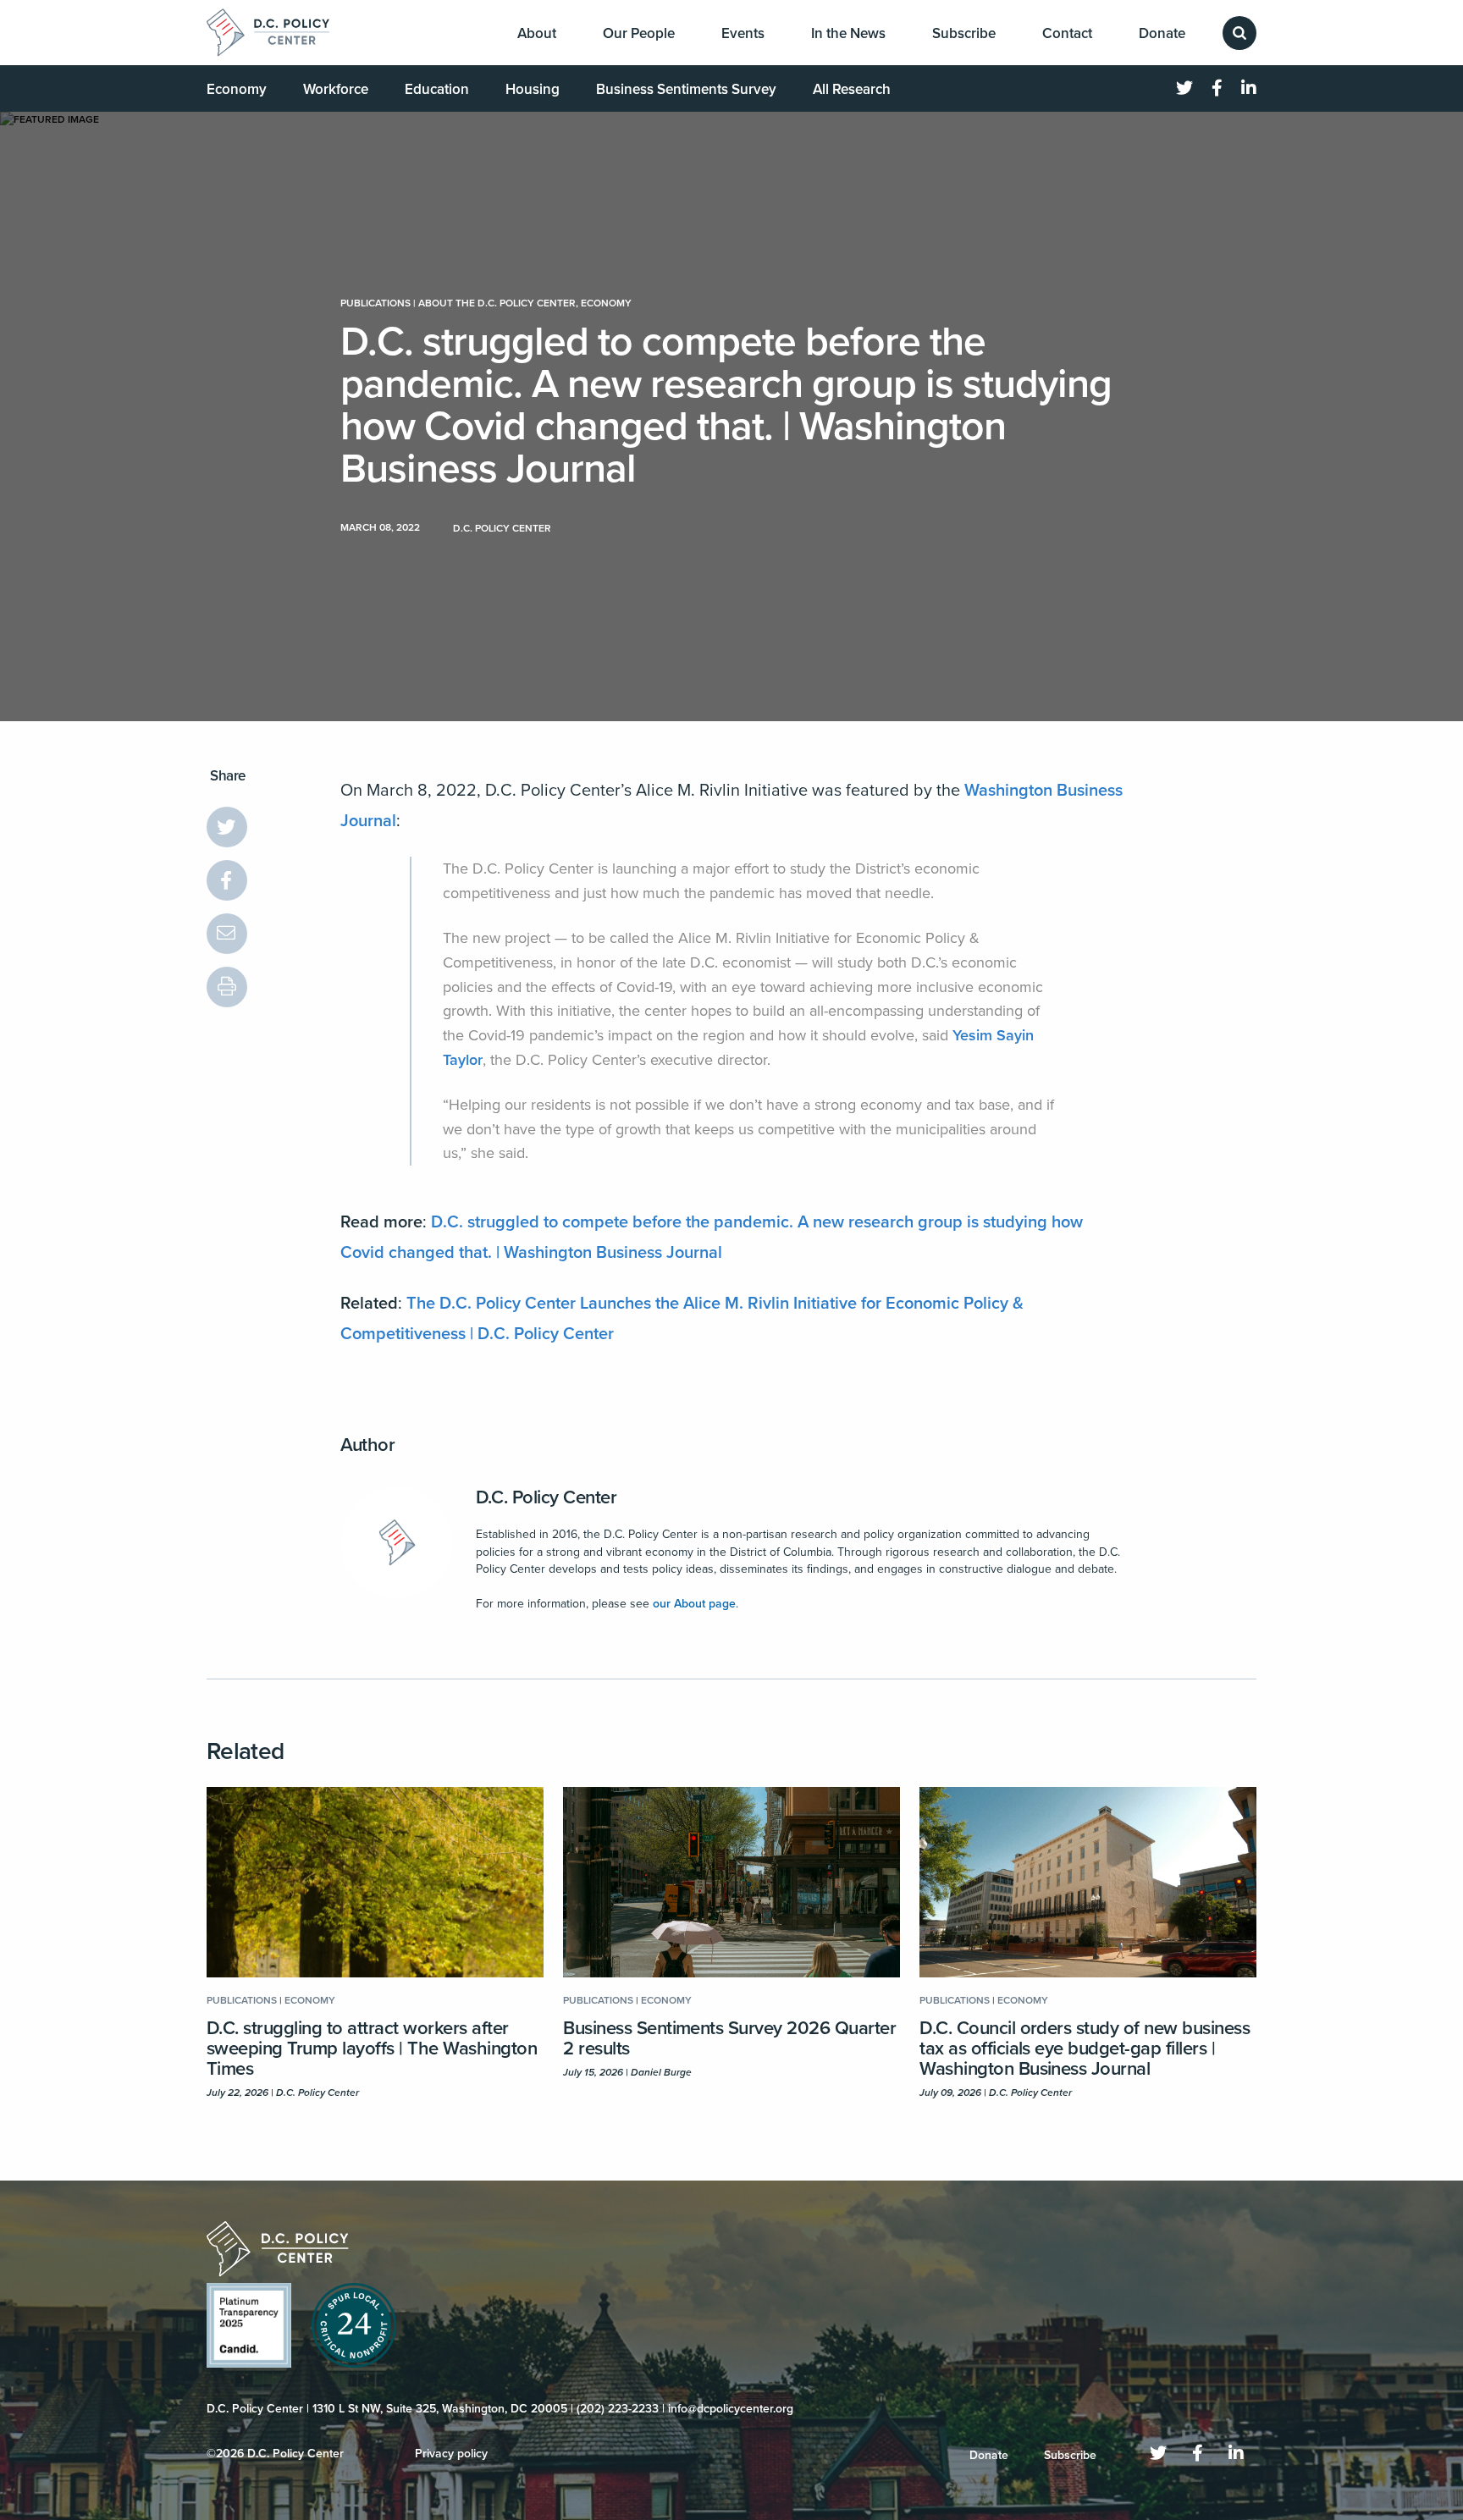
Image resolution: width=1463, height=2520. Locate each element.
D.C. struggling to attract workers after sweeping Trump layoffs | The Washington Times (372, 2049)
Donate (1162, 33)
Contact (1067, 33)
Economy (237, 89)
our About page (694, 1604)
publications (375, 303)
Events (743, 33)
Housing (533, 89)
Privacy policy (451, 2454)
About (537, 33)
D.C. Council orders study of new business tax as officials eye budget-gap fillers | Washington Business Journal (1085, 2049)
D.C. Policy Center (547, 1497)
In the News (848, 33)
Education (437, 89)
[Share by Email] (227, 934)
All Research (852, 89)
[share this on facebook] (227, 880)
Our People (639, 33)
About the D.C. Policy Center (497, 303)
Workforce (336, 89)
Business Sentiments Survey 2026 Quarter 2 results (729, 2038)
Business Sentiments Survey (686, 89)
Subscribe (964, 33)
